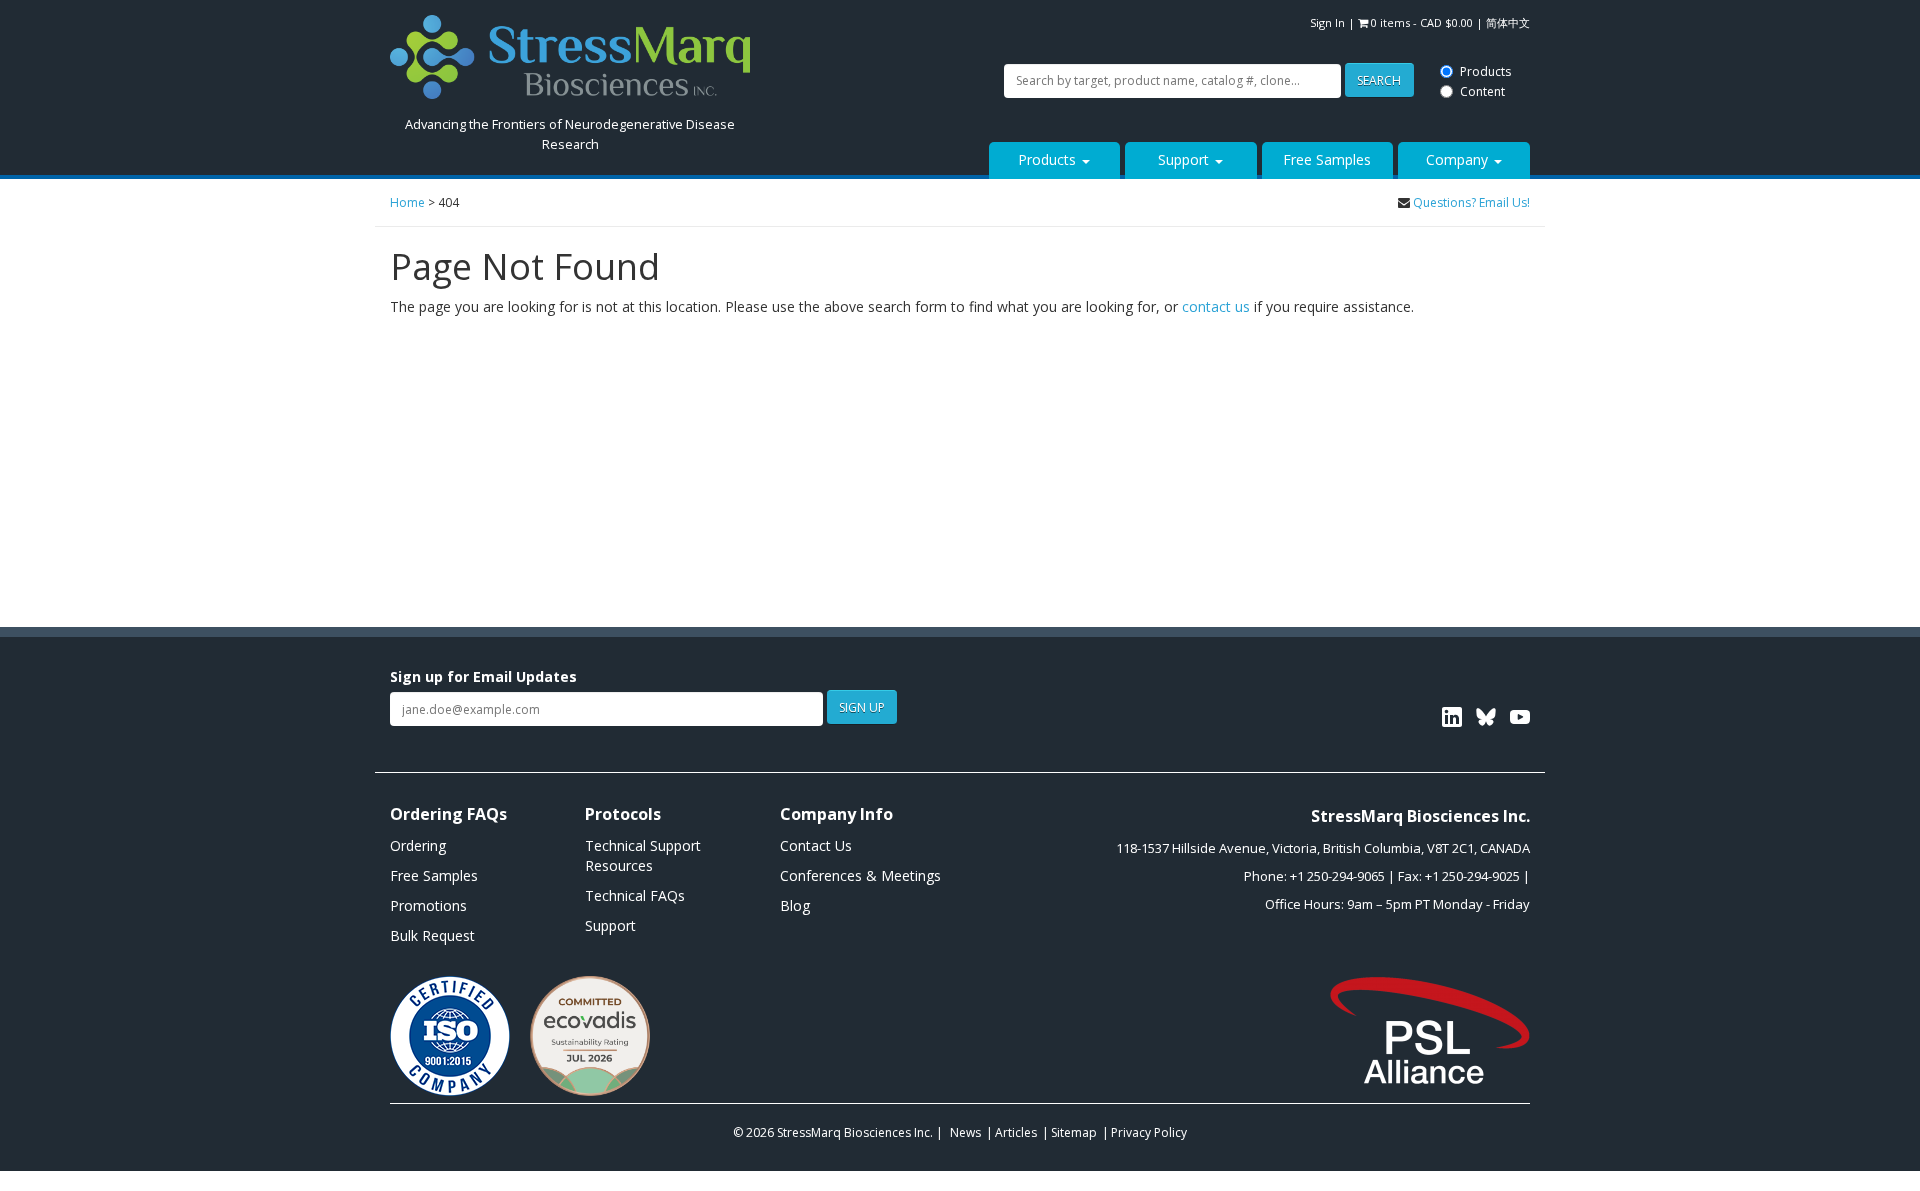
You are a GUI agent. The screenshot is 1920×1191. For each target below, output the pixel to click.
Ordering (418, 845)
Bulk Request (432, 935)
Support (1185, 159)
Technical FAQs (635, 895)
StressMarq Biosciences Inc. (856, 1132)
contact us (1216, 306)
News (965, 1132)
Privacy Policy (1149, 1132)
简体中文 (1508, 22)
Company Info (836, 814)
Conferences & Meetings (860, 875)
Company (1459, 159)
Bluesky (1486, 717)
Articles (1016, 1132)
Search (814, 22)
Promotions (428, 905)
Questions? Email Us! (1471, 202)
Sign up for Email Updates (483, 676)
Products (922, 12)
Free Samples (1327, 159)
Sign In (1327, 22)
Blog (795, 905)
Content (919, 32)
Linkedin (1452, 717)
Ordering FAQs (448, 814)
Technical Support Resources (643, 855)
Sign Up (862, 707)
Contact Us (816, 845)
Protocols (623, 814)
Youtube (1520, 717)
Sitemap (1074, 1132)
